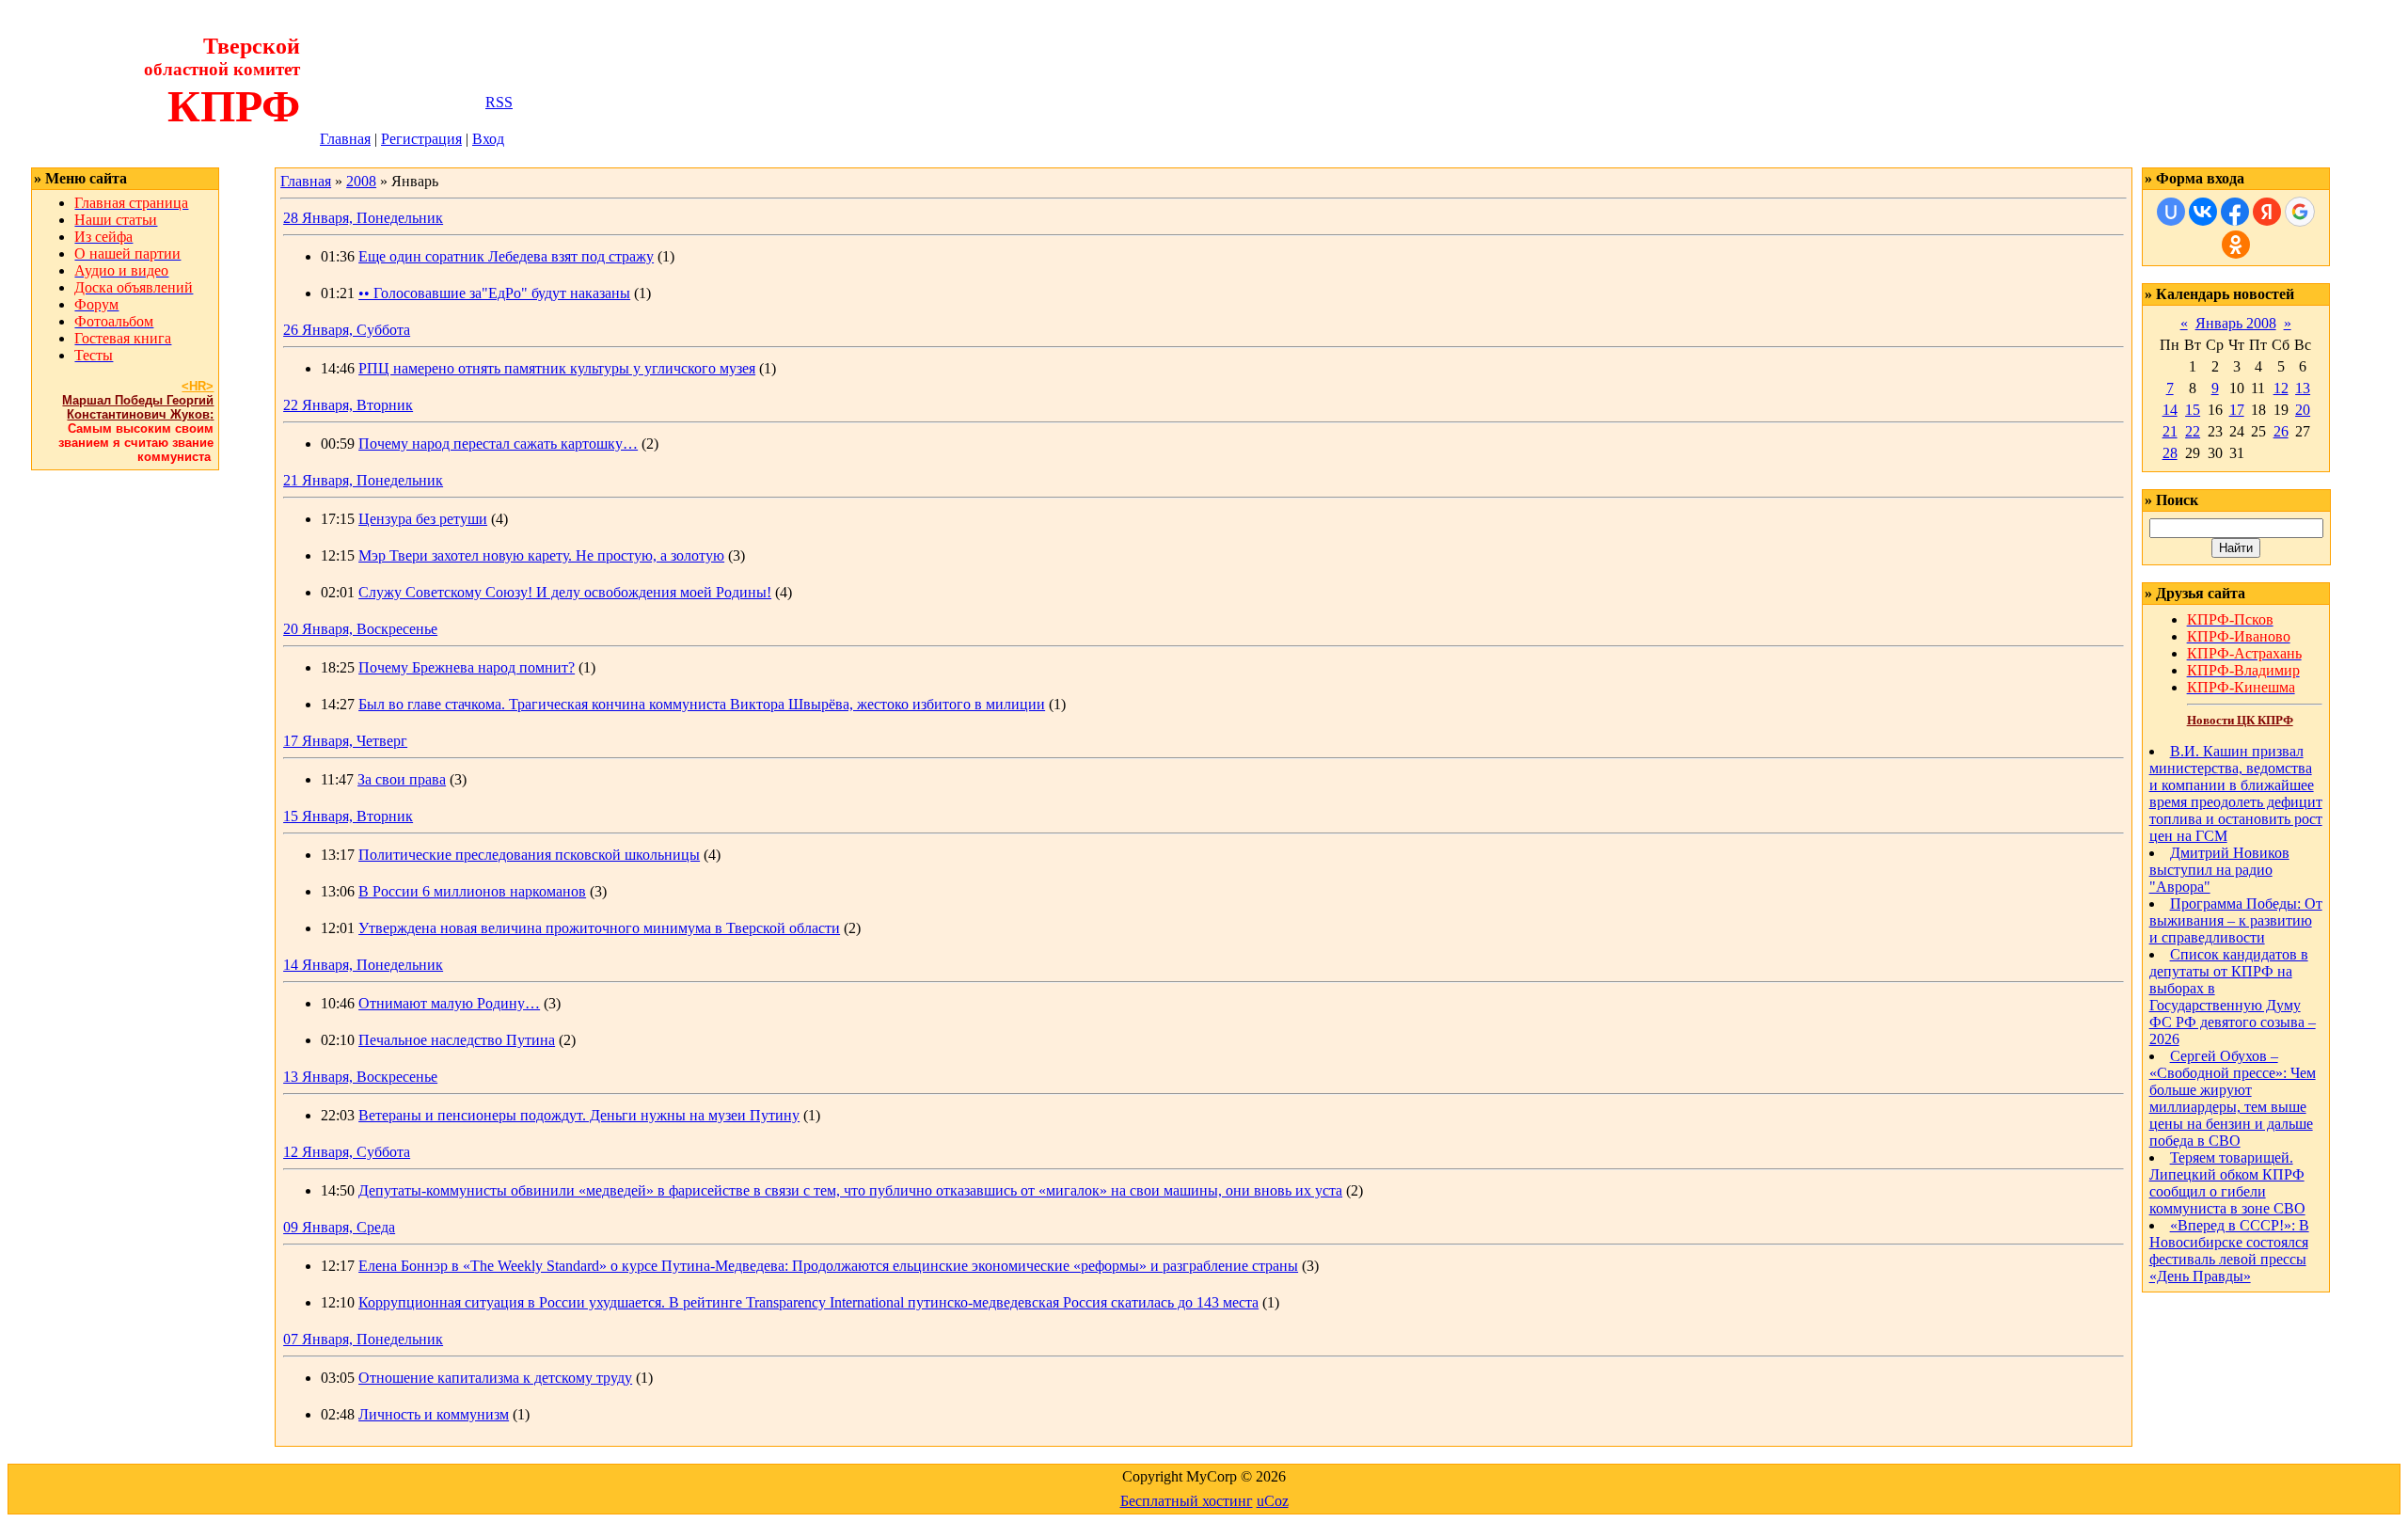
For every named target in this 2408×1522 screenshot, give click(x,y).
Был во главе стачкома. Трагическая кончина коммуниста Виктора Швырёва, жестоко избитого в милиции (702, 704)
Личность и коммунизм (434, 1414)
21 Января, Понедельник (363, 480)
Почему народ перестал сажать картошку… (498, 444)
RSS (499, 102)
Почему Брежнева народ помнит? (467, 667)
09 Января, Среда (339, 1227)
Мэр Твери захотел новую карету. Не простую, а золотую (541, 555)
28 (2170, 453)
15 (2193, 410)
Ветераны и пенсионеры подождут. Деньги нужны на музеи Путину (579, 1115)
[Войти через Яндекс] (2267, 212)
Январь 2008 (2236, 323)
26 (2281, 431)
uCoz (1273, 1501)
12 (2281, 388)
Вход (488, 139)
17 (2237, 410)
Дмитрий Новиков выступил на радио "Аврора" (2219, 870)
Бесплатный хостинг (1187, 1501)
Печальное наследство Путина (457, 1040)
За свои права (402, 779)
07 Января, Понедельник (363, 1339)
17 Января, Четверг (345, 741)
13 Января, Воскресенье (360, 1077)
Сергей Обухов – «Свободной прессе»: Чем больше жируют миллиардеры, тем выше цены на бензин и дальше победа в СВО (2233, 1098)
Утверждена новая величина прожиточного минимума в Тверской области (599, 928)
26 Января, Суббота (347, 330)
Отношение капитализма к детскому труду (495, 1378)
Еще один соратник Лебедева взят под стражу (506, 256)
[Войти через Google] (2300, 212)
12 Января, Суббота (347, 1152)
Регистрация (421, 139)
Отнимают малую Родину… (449, 1003)
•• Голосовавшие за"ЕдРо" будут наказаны (494, 293)
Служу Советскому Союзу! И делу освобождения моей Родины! (565, 592)
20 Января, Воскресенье (360, 629)
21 (2170, 431)
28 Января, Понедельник (363, 218)
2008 (361, 181)
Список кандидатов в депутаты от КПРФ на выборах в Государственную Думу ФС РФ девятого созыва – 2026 (2233, 997)
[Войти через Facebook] (2235, 212)
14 (2170, 410)
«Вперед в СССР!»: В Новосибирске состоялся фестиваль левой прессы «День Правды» (2229, 1251)
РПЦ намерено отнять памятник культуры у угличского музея (557, 368)
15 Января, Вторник (348, 816)
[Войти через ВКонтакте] (2203, 212)
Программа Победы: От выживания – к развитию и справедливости (2236, 920)
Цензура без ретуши (423, 519)
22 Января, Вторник (348, 405)
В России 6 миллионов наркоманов (472, 891)
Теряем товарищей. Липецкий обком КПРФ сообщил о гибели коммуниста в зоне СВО (2227, 1183)
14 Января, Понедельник (363, 965)
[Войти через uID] (2171, 212)
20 (2303, 410)
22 (2193, 431)
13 (2303, 388)
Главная (345, 139)
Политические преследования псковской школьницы (529, 855)
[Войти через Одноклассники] (2236, 245)
